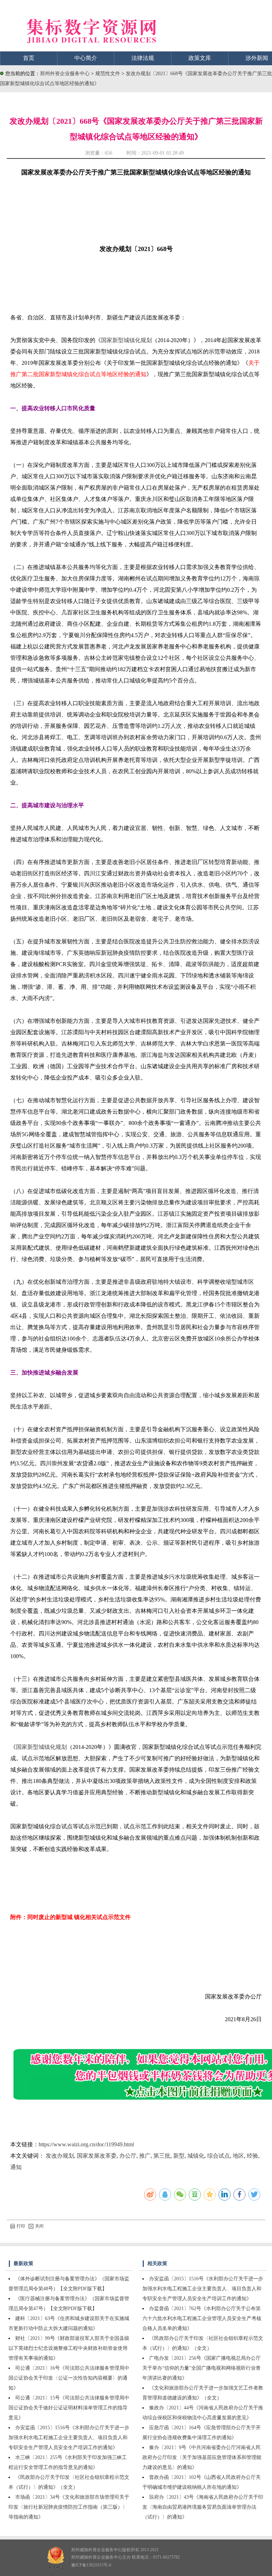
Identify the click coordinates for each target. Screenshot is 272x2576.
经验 (253, 2156)
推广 (145, 2156)
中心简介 (86, 58)
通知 (16, 2167)
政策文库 (200, 58)
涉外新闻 (257, 58)
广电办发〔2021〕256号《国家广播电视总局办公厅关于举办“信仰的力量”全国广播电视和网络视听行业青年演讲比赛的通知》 (202, 2368)
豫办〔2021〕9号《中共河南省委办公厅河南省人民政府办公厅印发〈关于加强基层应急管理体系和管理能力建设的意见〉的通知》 (202, 2457)
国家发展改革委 (97, 2156)
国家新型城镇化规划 (126, 340)
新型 (179, 2156)
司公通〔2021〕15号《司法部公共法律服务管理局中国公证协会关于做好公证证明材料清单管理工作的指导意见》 (69, 2408)
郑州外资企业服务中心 (65, 74)
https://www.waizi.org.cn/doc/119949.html (86, 2144)
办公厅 (128, 2156)
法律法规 (143, 58)
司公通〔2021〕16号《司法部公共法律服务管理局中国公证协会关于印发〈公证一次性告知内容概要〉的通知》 (69, 2378)
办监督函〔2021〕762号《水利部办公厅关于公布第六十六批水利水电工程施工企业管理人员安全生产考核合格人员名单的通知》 (202, 2318)
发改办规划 (60, 2156)
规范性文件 (108, 74)
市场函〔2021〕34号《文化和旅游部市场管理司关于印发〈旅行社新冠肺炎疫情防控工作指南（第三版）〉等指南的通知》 (69, 2507)
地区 (238, 2156)
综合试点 (219, 2156)
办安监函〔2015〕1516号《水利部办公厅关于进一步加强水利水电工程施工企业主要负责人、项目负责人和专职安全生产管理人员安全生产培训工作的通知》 (69, 2438)
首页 (29, 58)
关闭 (39, 2226)
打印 (21, 2226)
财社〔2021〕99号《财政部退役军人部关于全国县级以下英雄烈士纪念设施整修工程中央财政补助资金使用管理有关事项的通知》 (69, 2348)
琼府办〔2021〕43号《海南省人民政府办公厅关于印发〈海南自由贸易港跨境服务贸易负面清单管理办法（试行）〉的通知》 (203, 2507)
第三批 (162, 2156)
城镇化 (196, 2156)
